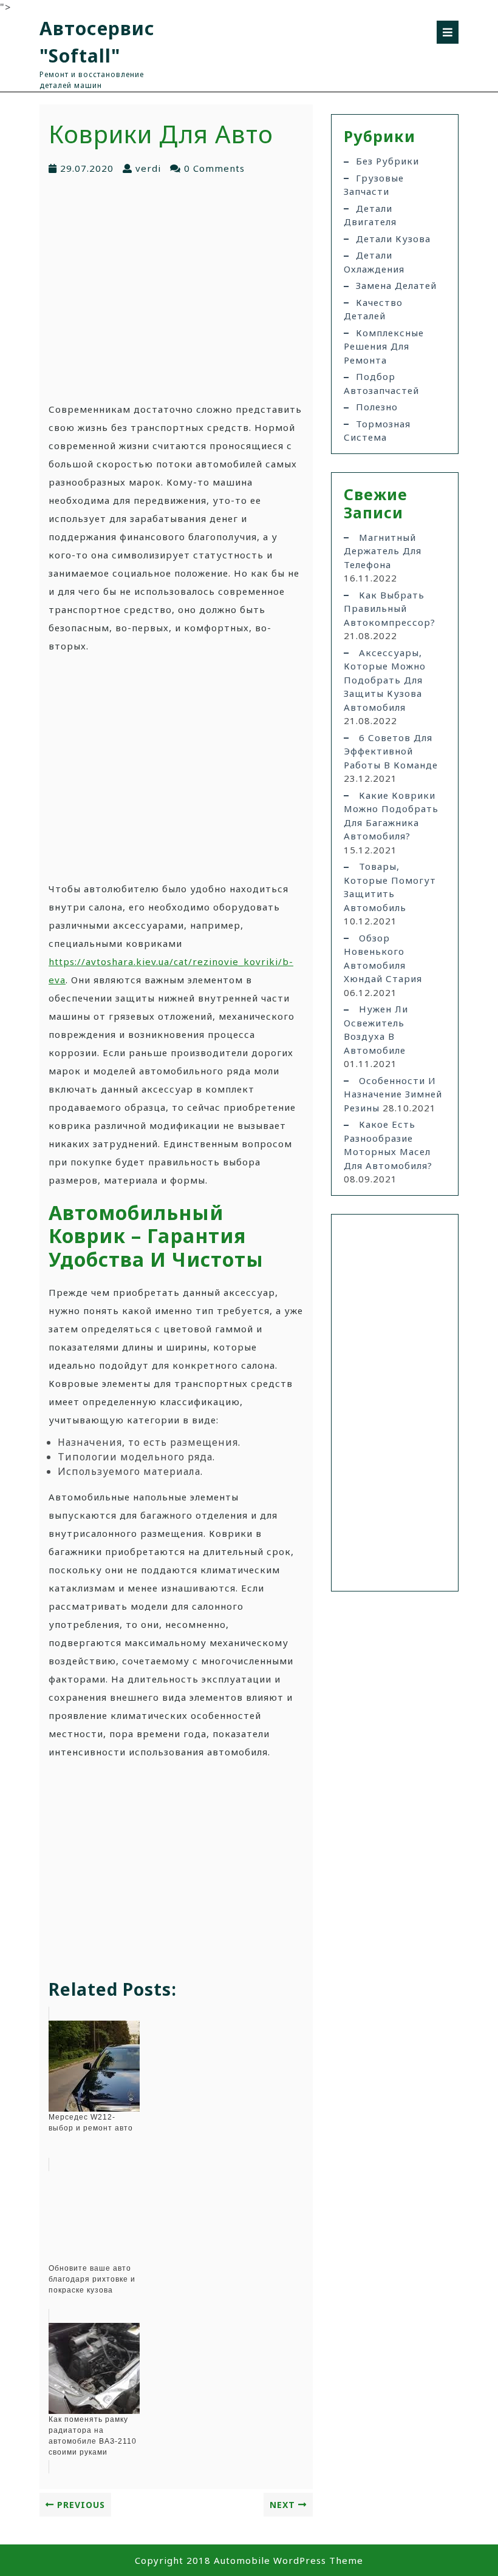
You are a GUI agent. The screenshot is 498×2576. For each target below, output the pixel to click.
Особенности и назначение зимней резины (393, 1094)
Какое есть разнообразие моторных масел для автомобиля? (388, 1145)
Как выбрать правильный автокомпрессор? (390, 608)
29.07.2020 (87, 168)
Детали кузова (393, 239)
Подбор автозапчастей (381, 383)
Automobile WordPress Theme (288, 2560)
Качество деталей (373, 309)
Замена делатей (396, 285)
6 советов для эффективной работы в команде (391, 751)
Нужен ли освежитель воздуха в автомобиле (376, 1029)
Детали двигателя (370, 215)
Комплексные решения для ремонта (384, 346)
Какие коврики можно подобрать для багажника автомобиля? (391, 816)
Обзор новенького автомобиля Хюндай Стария (383, 958)
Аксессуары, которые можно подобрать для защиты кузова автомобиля (385, 680)
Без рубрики (387, 161)
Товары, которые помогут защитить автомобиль (390, 887)
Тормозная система (377, 431)
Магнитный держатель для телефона (383, 551)
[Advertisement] (176, 288)
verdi (148, 168)
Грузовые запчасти (374, 185)
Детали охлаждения (374, 262)
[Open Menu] (448, 32)
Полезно (377, 407)
